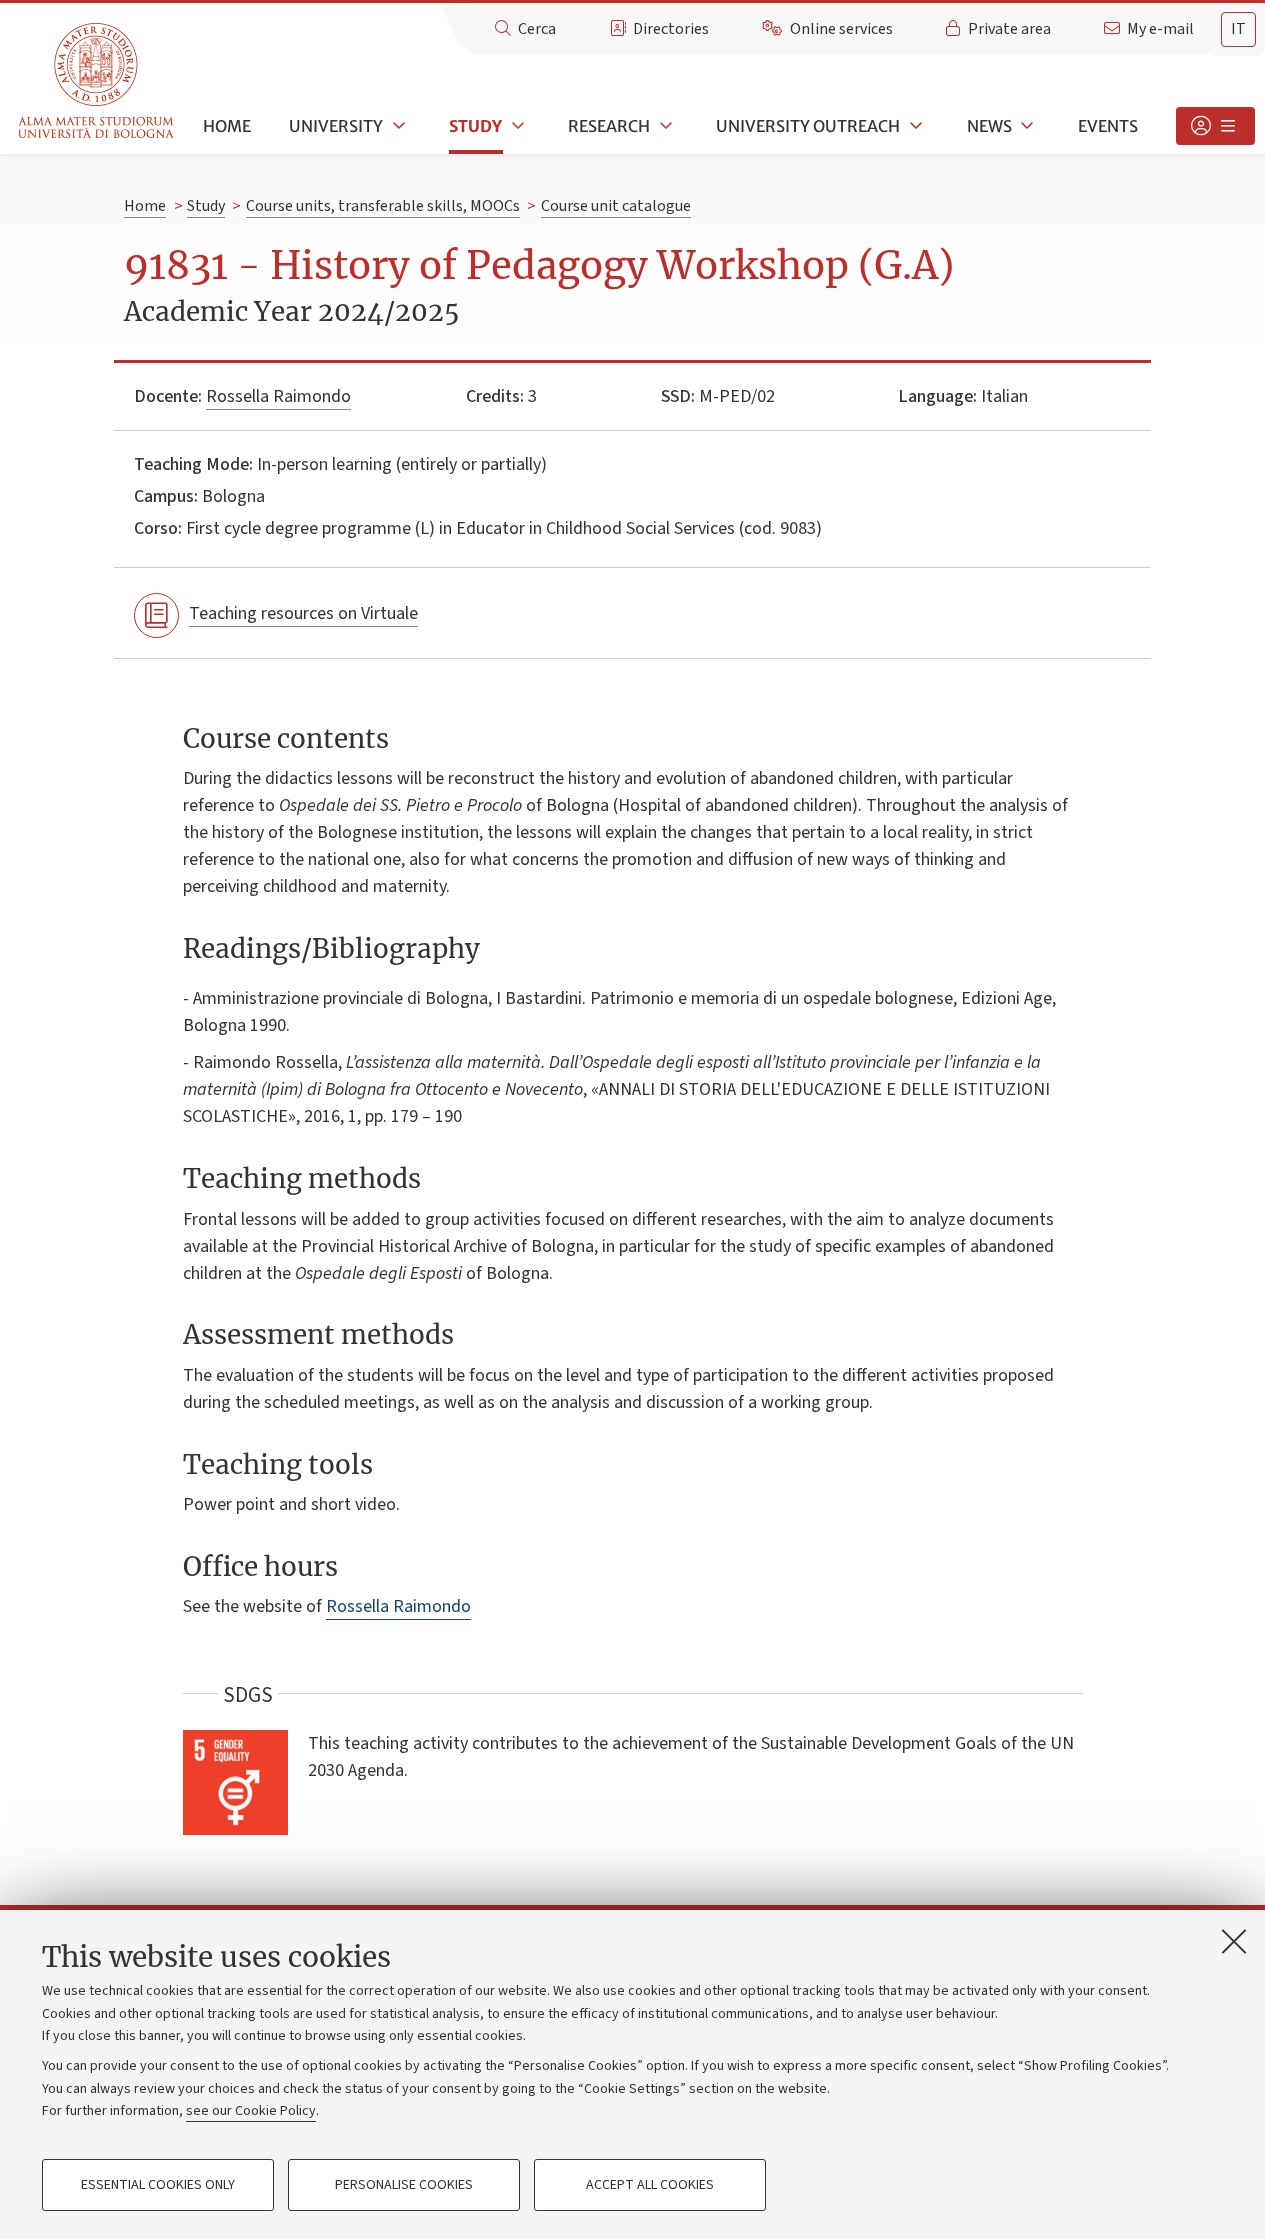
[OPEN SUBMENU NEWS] (1026, 126)
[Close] (1234, 1941)
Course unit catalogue (616, 206)
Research (609, 126)
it (1238, 29)
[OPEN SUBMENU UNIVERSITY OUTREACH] (914, 126)
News (989, 126)
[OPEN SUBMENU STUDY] (516, 126)
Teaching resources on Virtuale (303, 613)
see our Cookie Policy (251, 2111)
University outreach (808, 126)
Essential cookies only (158, 2185)
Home (227, 126)
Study (475, 126)
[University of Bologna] (97, 81)
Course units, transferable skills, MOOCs (383, 206)
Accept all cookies (650, 2185)
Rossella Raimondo (278, 396)
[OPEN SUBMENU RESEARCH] (664, 126)
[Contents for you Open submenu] (1215, 126)
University (336, 126)
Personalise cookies (404, 2185)
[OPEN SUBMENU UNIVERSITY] (397, 126)
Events (1108, 126)
